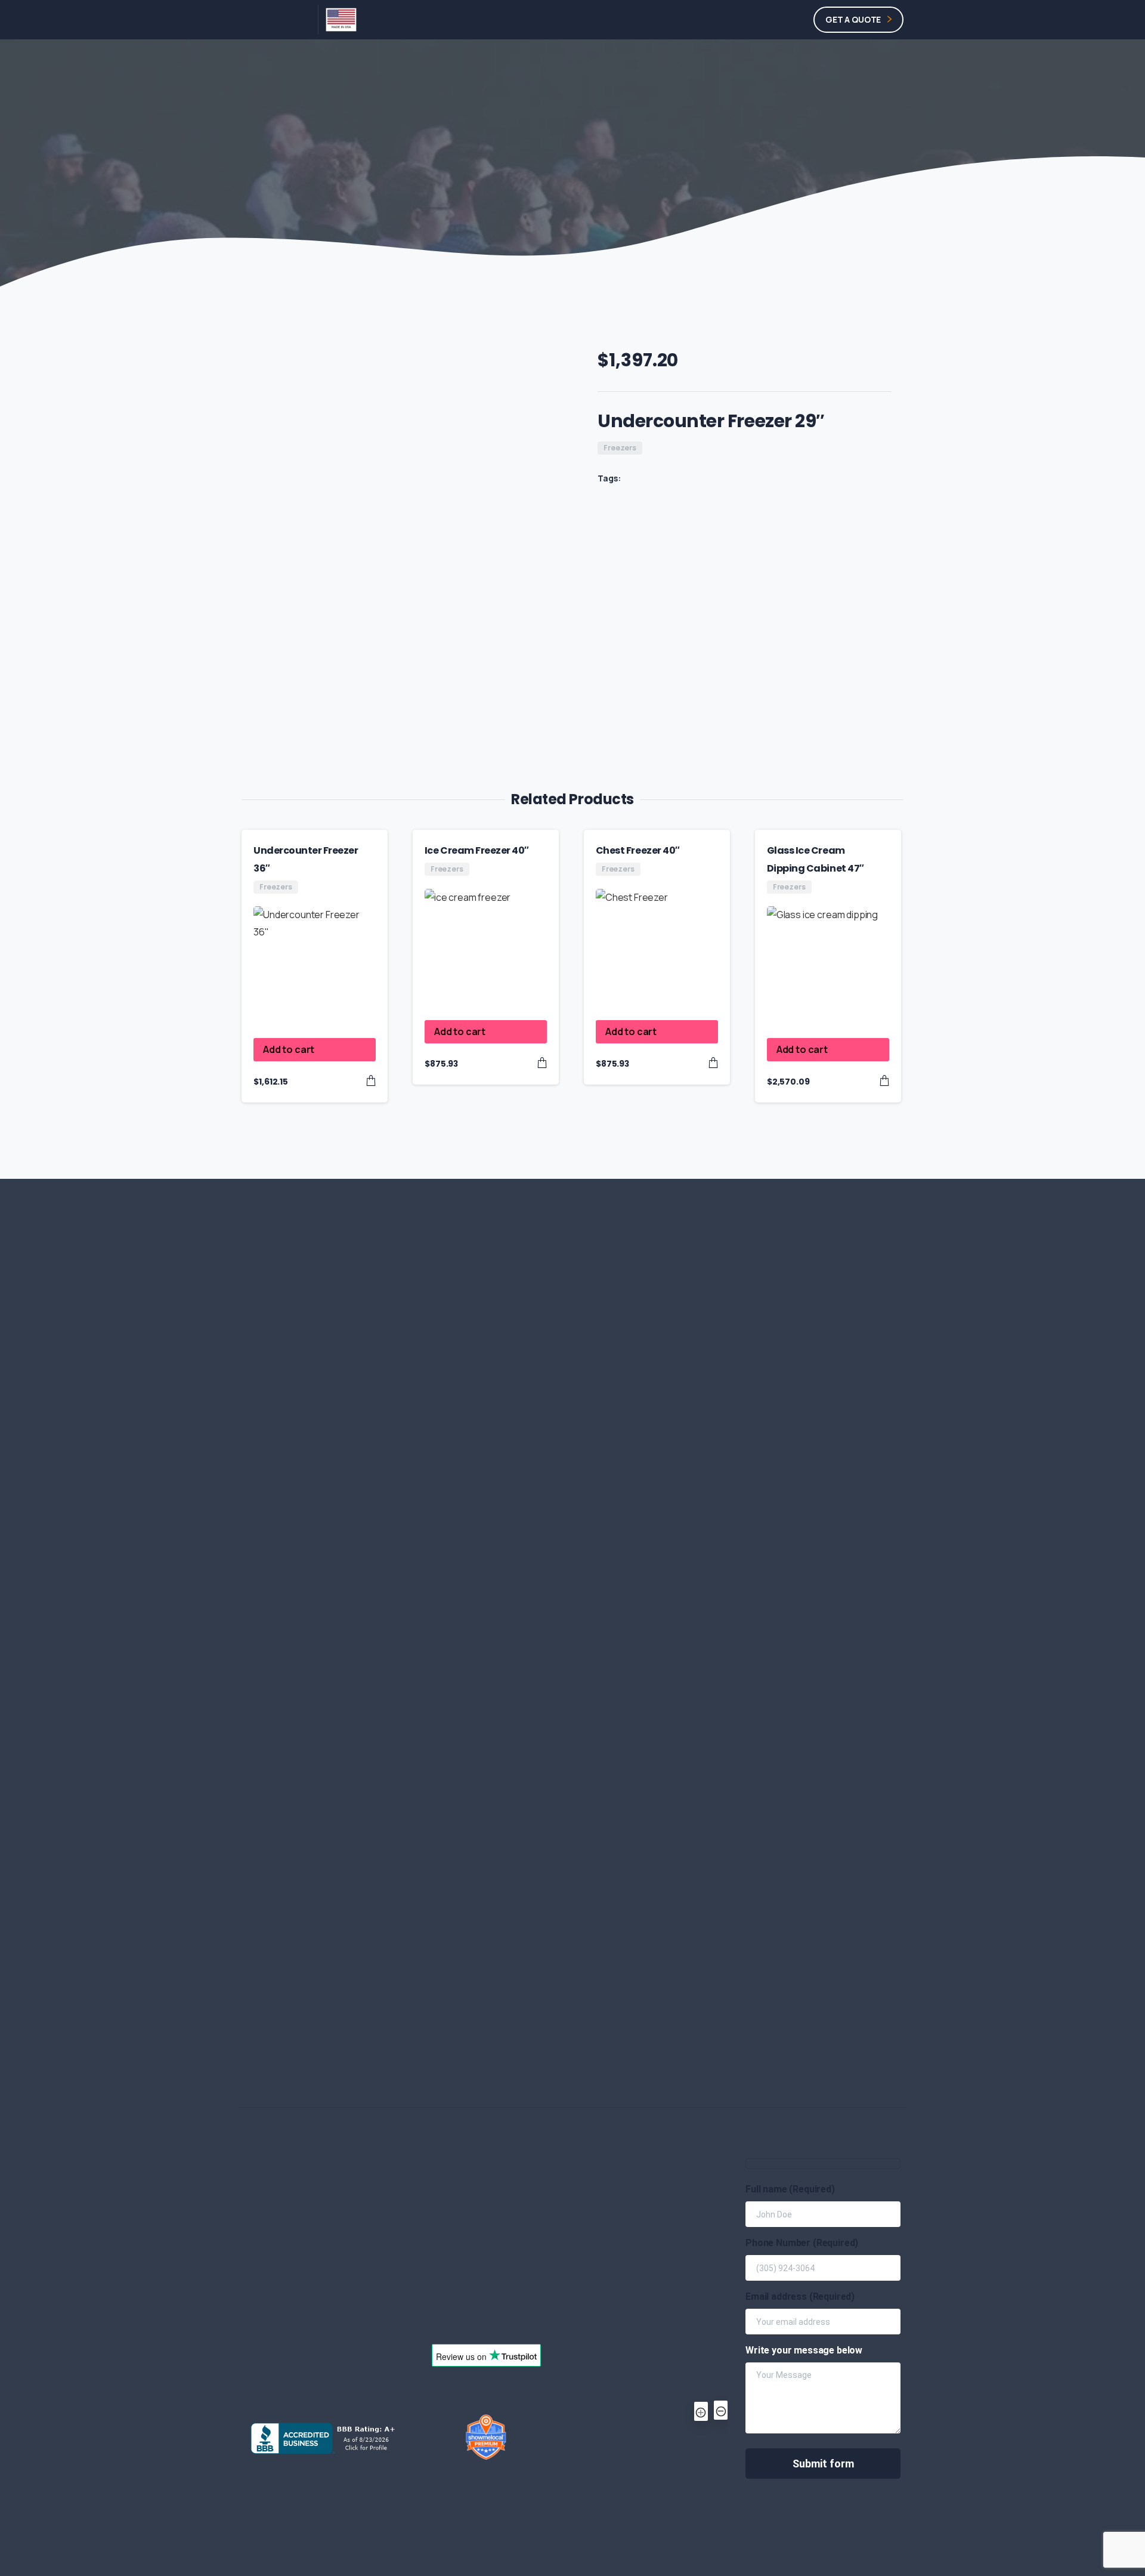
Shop (466, 172)
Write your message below (804, 2350)
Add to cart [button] (289, 1049)
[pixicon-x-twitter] (723, 1656)
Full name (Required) (790, 2189)
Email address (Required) (800, 2297)
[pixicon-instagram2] (750, 1656)
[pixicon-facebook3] (805, 1656)
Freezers (512, 172)
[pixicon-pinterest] (887, 1656)
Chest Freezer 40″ (638, 850)
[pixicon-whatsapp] (778, 1656)
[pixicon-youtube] (832, 1656)
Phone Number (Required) (802, 2243)
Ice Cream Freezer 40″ (477, 850)
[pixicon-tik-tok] (859, 1656)
